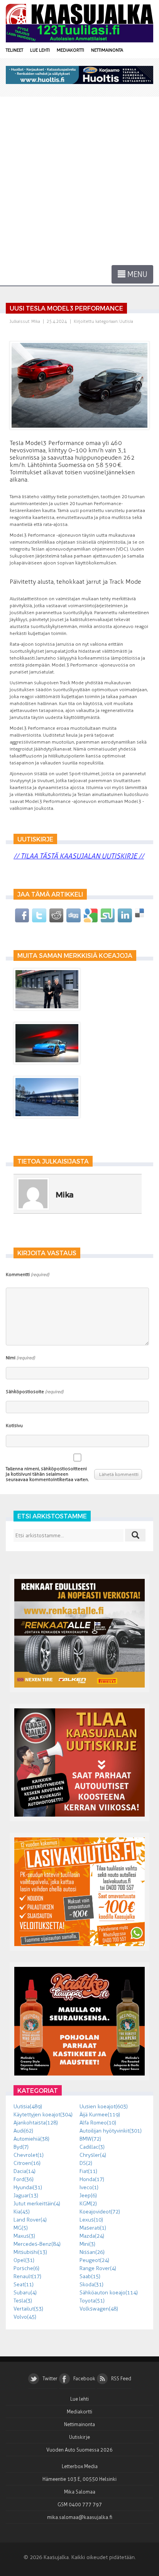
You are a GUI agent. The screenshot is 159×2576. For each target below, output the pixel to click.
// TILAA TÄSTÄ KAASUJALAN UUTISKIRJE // (79, 856)
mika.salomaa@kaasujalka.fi (80, 2517)
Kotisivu (14, 1426)
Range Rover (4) (98, 2268)
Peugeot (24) (94, 2260)
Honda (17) (92, 2179)
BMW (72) (90, 2139)
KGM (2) (88, 2204)
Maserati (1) (93, 2228)
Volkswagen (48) (99, 2309)
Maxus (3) (24, 2236)
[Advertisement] (79, 180)
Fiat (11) (88, 2171)
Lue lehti (40, 50)
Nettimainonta (107, 50)
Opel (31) (24, 2260)
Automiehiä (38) (31, 2139)
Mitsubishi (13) (30, 2252)
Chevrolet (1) (29, 2155)
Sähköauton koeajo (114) (109, 2293)
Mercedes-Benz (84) (37, 2244)
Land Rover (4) (30, 2220)
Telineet (14, 50)
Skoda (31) (91, 2285)
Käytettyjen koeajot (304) (43, 2115)
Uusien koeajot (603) (104, 2107)
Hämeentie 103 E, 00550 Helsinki (79, 2479)
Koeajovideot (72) (100, 2212)
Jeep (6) (88, 2196)
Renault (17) (27, 2276)
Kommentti (27, 1275)
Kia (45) (22, 2212)
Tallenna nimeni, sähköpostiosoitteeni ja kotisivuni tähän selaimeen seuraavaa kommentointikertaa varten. (47, 1474)
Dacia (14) (25, 2171)
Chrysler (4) (93, 2155)
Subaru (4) (25, 2293)
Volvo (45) (25, 2317)
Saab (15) (90, 2276)
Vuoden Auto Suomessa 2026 (79, 2450)
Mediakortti (70, 50)
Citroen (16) (27, 2163)
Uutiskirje (79, 2437)
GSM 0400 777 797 (80, 2505)
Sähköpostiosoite (35, 1392)
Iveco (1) (89, 2187)
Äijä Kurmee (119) (100, 2115)
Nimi (20, 1358)
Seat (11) (24, 2285)
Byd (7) (21, 2147)
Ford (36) (24, 2179)
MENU (136, 274)
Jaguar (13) (26, 2196)
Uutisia (126, 322)
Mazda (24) (92, 2236)
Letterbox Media (80, 2466)
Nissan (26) (92, 2252)
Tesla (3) (23, 2301)
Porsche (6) (26, 2268)
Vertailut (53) (28, 2309)
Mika (36, 322)
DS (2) (86, 2163)
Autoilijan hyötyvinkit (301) (111, 2131)
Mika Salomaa (80, 2492)
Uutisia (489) (28, 2107)
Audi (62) (23, 2131)
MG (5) (21, 2228)
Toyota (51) (92, 2301)
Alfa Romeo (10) (98, 2123)
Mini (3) (87, 2244)
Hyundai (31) (28, 2187)
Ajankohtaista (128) (36, 2123)
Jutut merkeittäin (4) (37, 2204)
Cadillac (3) (92, 2147)
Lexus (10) (91, 2220)
